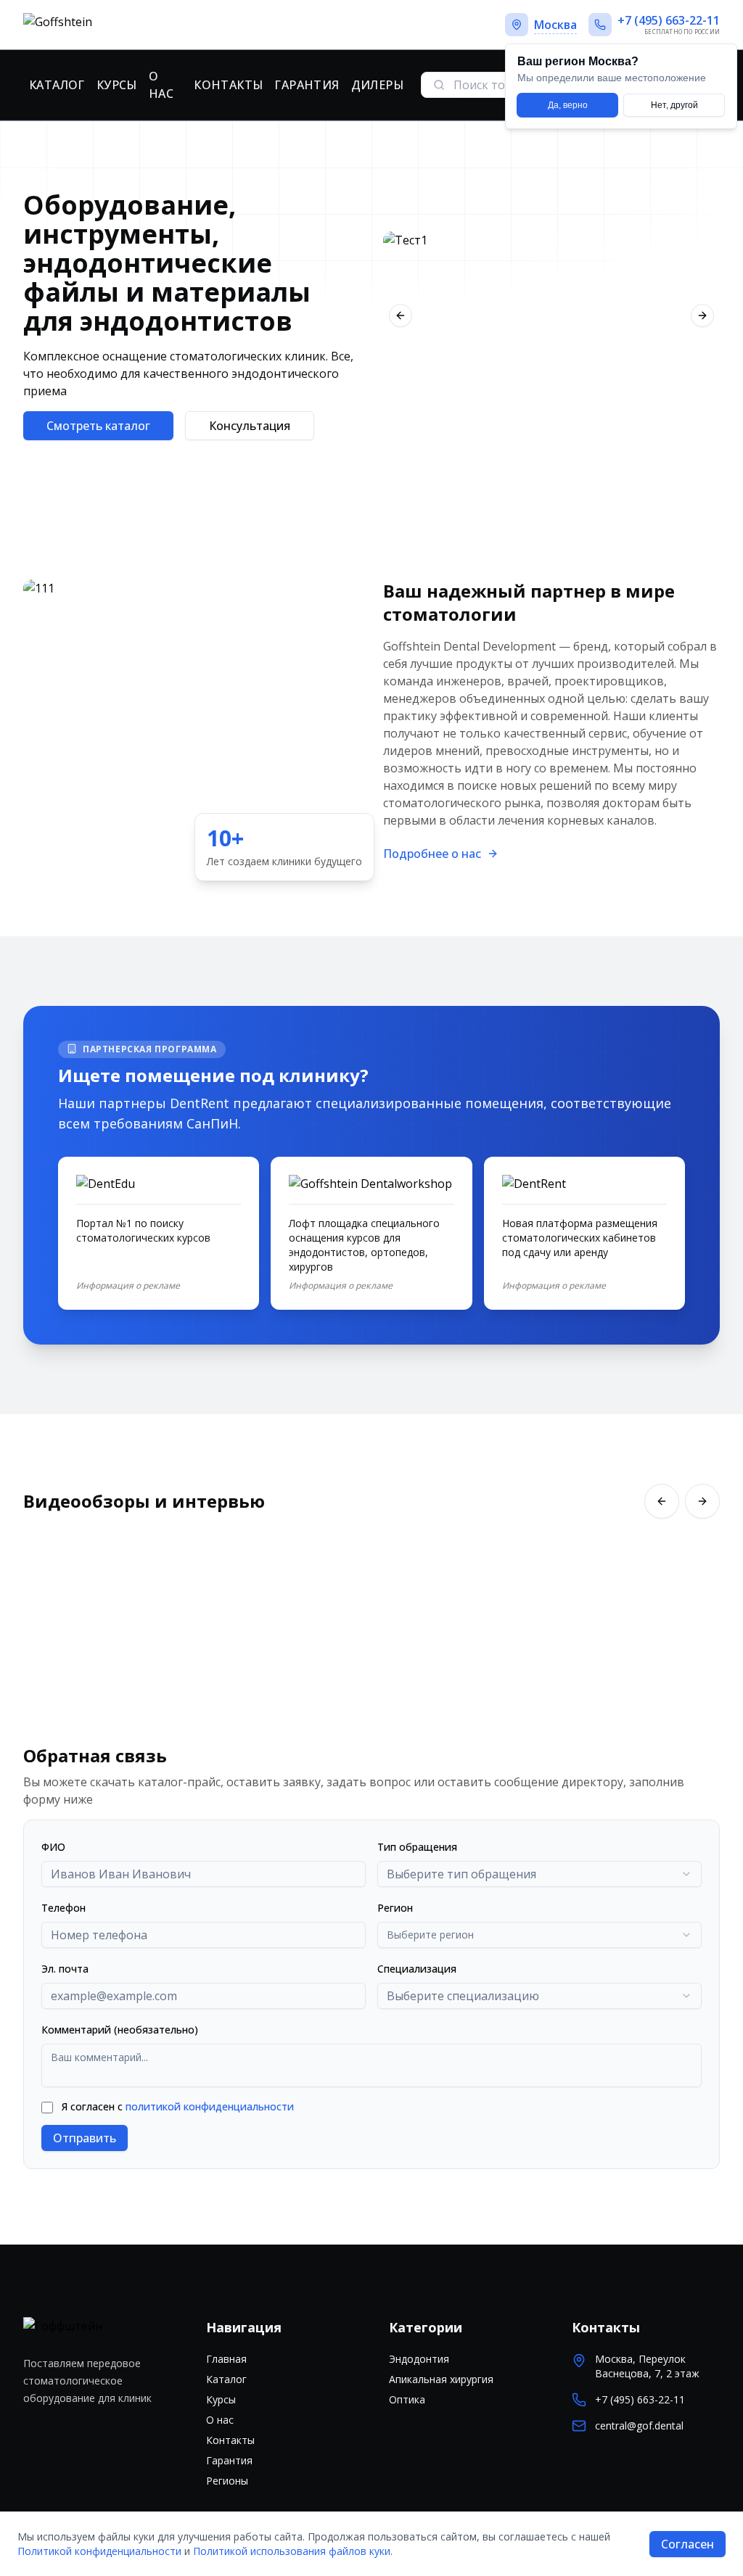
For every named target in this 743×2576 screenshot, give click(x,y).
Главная (226, 2359)
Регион (395, 1908)
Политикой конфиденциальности (99, 2551)
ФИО (53, 1847)
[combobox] (539, 1874)
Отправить (85, 2138)
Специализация (417, 1969)
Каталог (57, 85)
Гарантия (307, 85)
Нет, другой (674, 105)
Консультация (250, 426)
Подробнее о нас (432, 854)
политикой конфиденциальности (210, 2106)
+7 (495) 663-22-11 (640, 2399)
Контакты (228, 85)
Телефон (63, 1908)
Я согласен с (178, 2106)
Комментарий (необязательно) (120, 2030)
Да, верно (568, 105)
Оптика (407, 2399)
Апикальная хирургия (441, 2379)
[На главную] (108, 25)
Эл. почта (65, 1969)
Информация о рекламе (128, 1286)
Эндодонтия (419, 2359)
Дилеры (377, 85)
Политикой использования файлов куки (292, 2551)
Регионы (227, 2481)
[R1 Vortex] (551, 315)
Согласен (687, 2544)
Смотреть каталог (98, 426)
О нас (161, 85)
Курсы (117, 85)
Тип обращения (417, 1847)
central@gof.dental (639, 2426)
